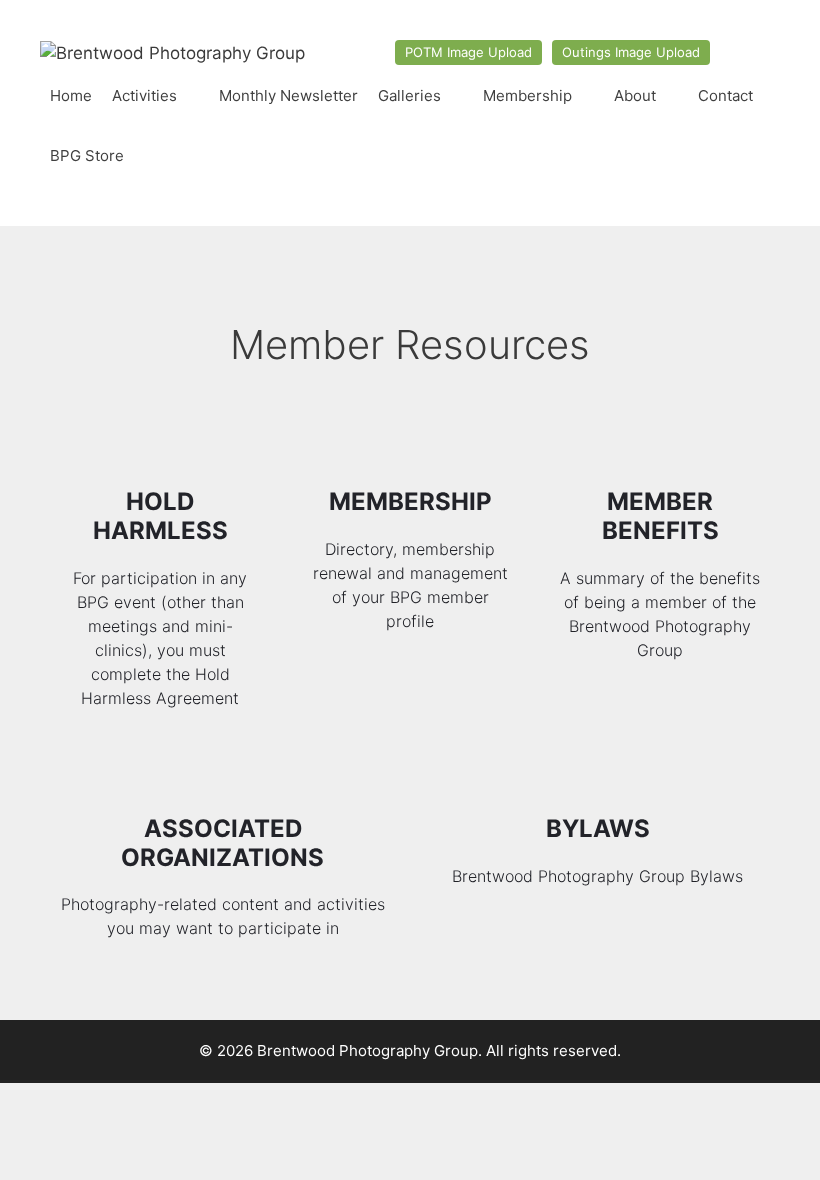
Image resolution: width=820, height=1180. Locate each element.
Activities (144, 95)
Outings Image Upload (631, 52)
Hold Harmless (160, 516)
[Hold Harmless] (160, 450)
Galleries (409, 95)
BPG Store (87, 155)
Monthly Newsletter (288, 95)
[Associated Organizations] (222, 777)
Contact (725, 95)
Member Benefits (660, 516)
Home (71, 95)
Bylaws (598, 828)
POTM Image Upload (468, 52)
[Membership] (410, 450)
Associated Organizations (222, 843)
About (635, 95)
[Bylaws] (597, 777)
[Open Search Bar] (760, 156)
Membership (527, 95)
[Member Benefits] (660, 450)
